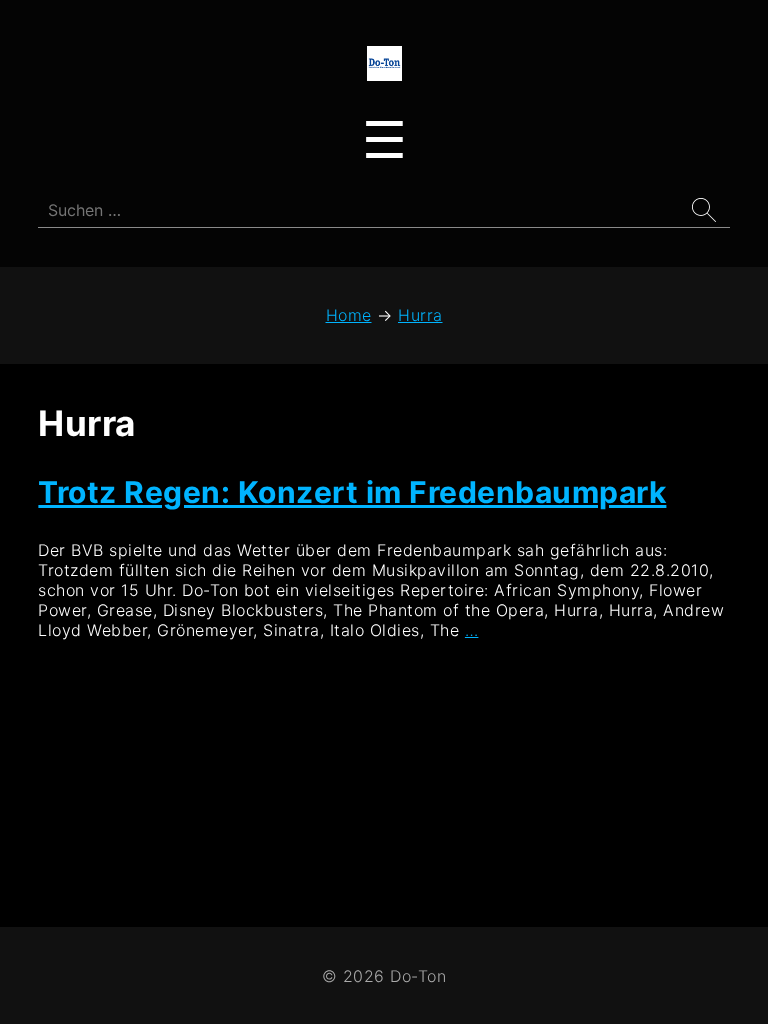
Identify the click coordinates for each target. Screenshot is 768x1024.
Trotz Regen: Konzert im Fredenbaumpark (352, 492)
